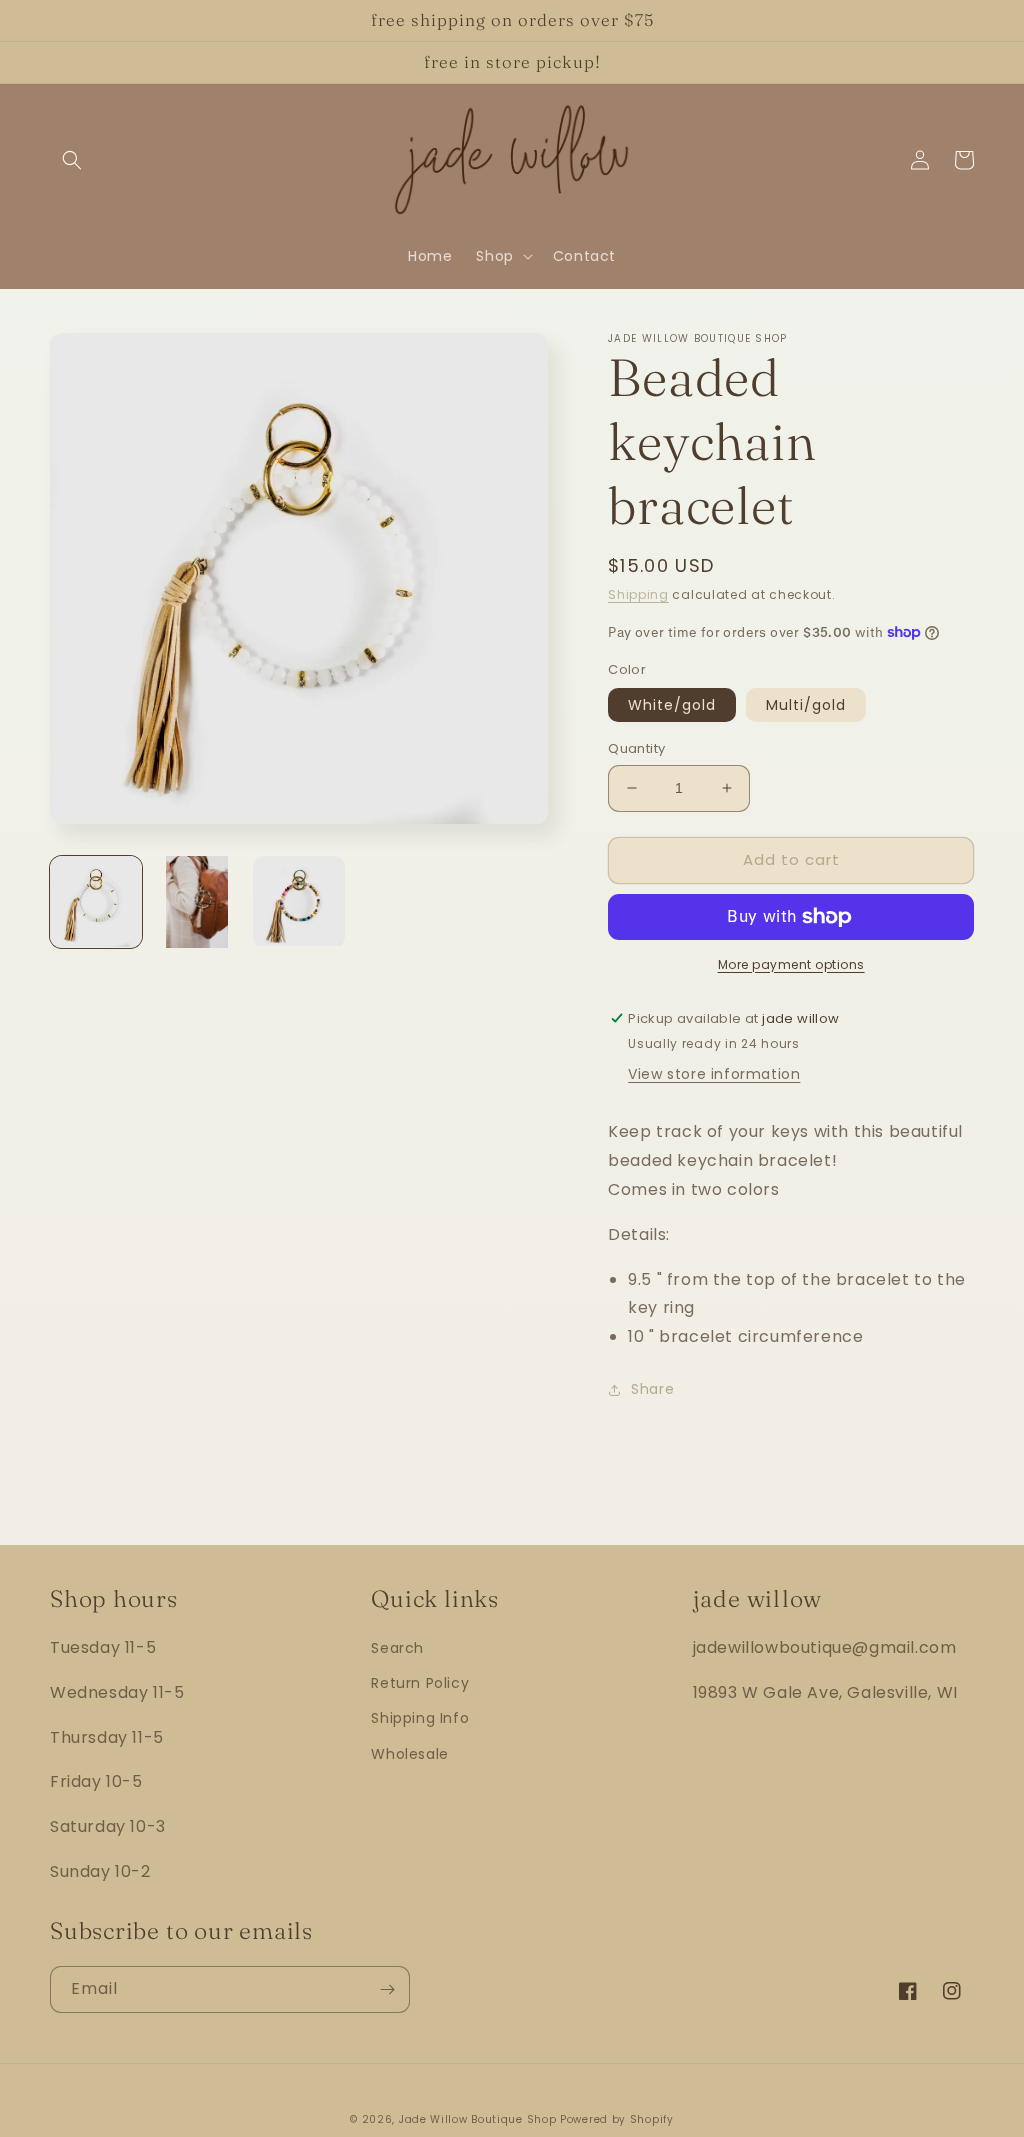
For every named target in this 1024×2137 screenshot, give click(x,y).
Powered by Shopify (617, 2119)
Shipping (638, 594)
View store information (714, 1074)
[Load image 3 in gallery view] (299, 902)
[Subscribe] (387, 1989)
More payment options (791, 964)
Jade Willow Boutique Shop (478, 2119)
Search (397, 1648)
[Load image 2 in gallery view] (198, 902)
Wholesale (409, 1754)
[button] (72, 160)
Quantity (636, 748)
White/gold (672, 705)
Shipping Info (420, 1718)
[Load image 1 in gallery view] (96, 902)
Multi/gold (806, 705)
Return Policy (420, 1683)
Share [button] (652, 1389)
